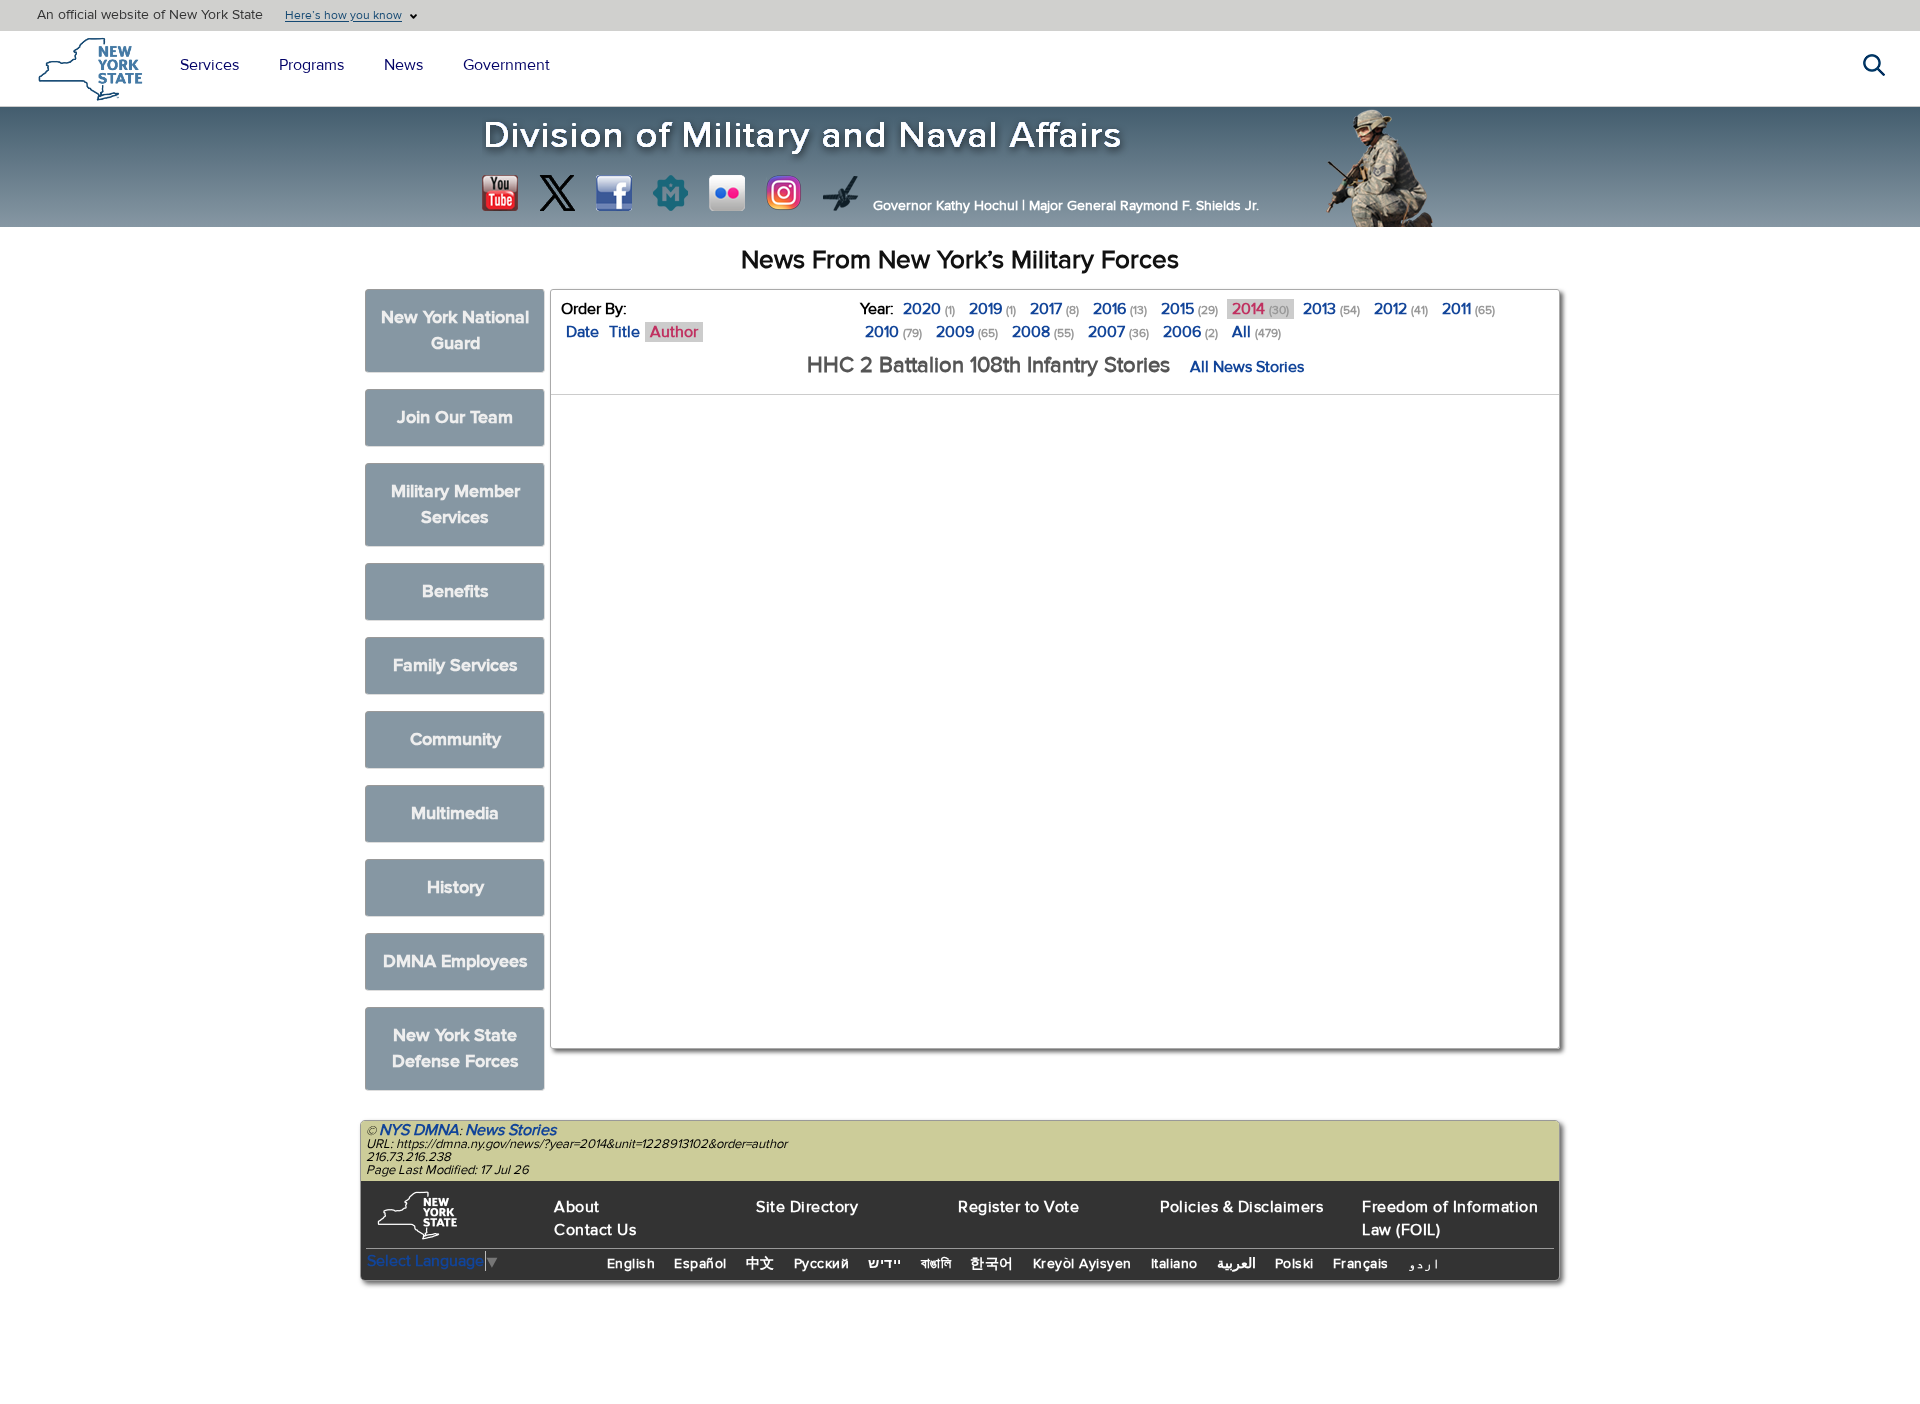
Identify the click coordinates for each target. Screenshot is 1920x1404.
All (1256, 332)
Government (506, 65)
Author (674, 332)
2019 (992, 309)
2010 (893, 332)
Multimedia (455, 813)
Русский (822, 1264)
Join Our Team (455, 417)
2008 (1043, 332)
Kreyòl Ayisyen (1082, 1264)
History (455, 887)
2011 (1468, 309)
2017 (1054, 309)
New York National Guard (455, 330)
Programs (311, 65)
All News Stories (1247, 367)
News (403, 65)
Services (209, 65)
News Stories (510, 1130)
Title (624, 332)
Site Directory (807, 1207)
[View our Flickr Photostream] (727, 193)
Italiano (1174, 1264)
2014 (1260, 309)
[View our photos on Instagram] (784, 193)
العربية (1236, 1264)
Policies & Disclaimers (1241, 1207)
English (631, 1264)
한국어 (992, 1264)
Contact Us (595, 1230)
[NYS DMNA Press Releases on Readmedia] (670, 193)
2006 (1190, 332)
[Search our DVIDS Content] (841, 193)
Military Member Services (455, 504)
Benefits (455, 591)
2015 (1189, 309)
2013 (1331, 309)
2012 (1401, 309)
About (577, 1207)
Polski (1294, 1264)
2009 (967, 332)
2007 (1118, 332)
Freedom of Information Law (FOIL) (1450, 1218)
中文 (760, 1264)
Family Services (455, 665)
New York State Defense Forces (455, 1048)
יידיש (885, 1264)
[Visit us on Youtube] (500, 193)
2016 (1120, 309)
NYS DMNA (419, 1130)
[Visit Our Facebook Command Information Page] (614, 193)
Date (582, 332)
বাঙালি (936, 1264)
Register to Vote (1018, 1207)
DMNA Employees (455, 961)
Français (1361, 1264)
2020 (929, 309)
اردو (1424, 1264)
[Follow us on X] (557, 193)
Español (700, 1264)
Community (455, 739)
